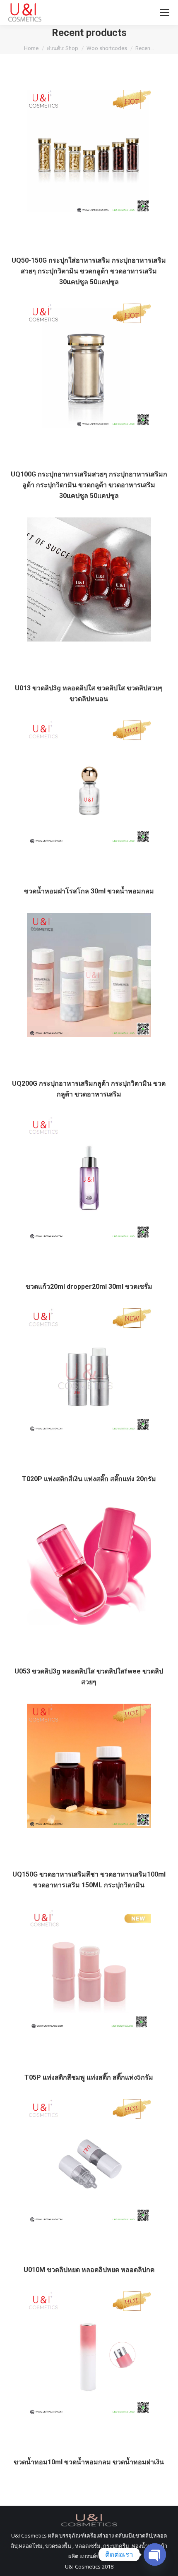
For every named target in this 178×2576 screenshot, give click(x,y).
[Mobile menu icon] (165, 12)
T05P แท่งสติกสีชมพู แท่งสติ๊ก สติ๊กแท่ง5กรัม (89, 2077)
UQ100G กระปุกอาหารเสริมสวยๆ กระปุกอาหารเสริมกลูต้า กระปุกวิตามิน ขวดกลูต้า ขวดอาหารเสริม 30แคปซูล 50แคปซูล (89, 485)
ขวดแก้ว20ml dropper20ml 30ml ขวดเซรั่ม (89, 1287)
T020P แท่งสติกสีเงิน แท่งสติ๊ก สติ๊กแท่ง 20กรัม (89, 1479)
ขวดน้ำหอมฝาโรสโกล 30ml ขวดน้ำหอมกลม (89, 891)
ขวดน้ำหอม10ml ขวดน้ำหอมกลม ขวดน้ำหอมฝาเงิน (89, 2462)
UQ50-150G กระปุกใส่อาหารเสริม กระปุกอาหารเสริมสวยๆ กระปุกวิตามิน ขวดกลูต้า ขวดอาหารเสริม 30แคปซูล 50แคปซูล (89, 271)
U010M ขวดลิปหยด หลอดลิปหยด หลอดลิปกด (89, 2270)
